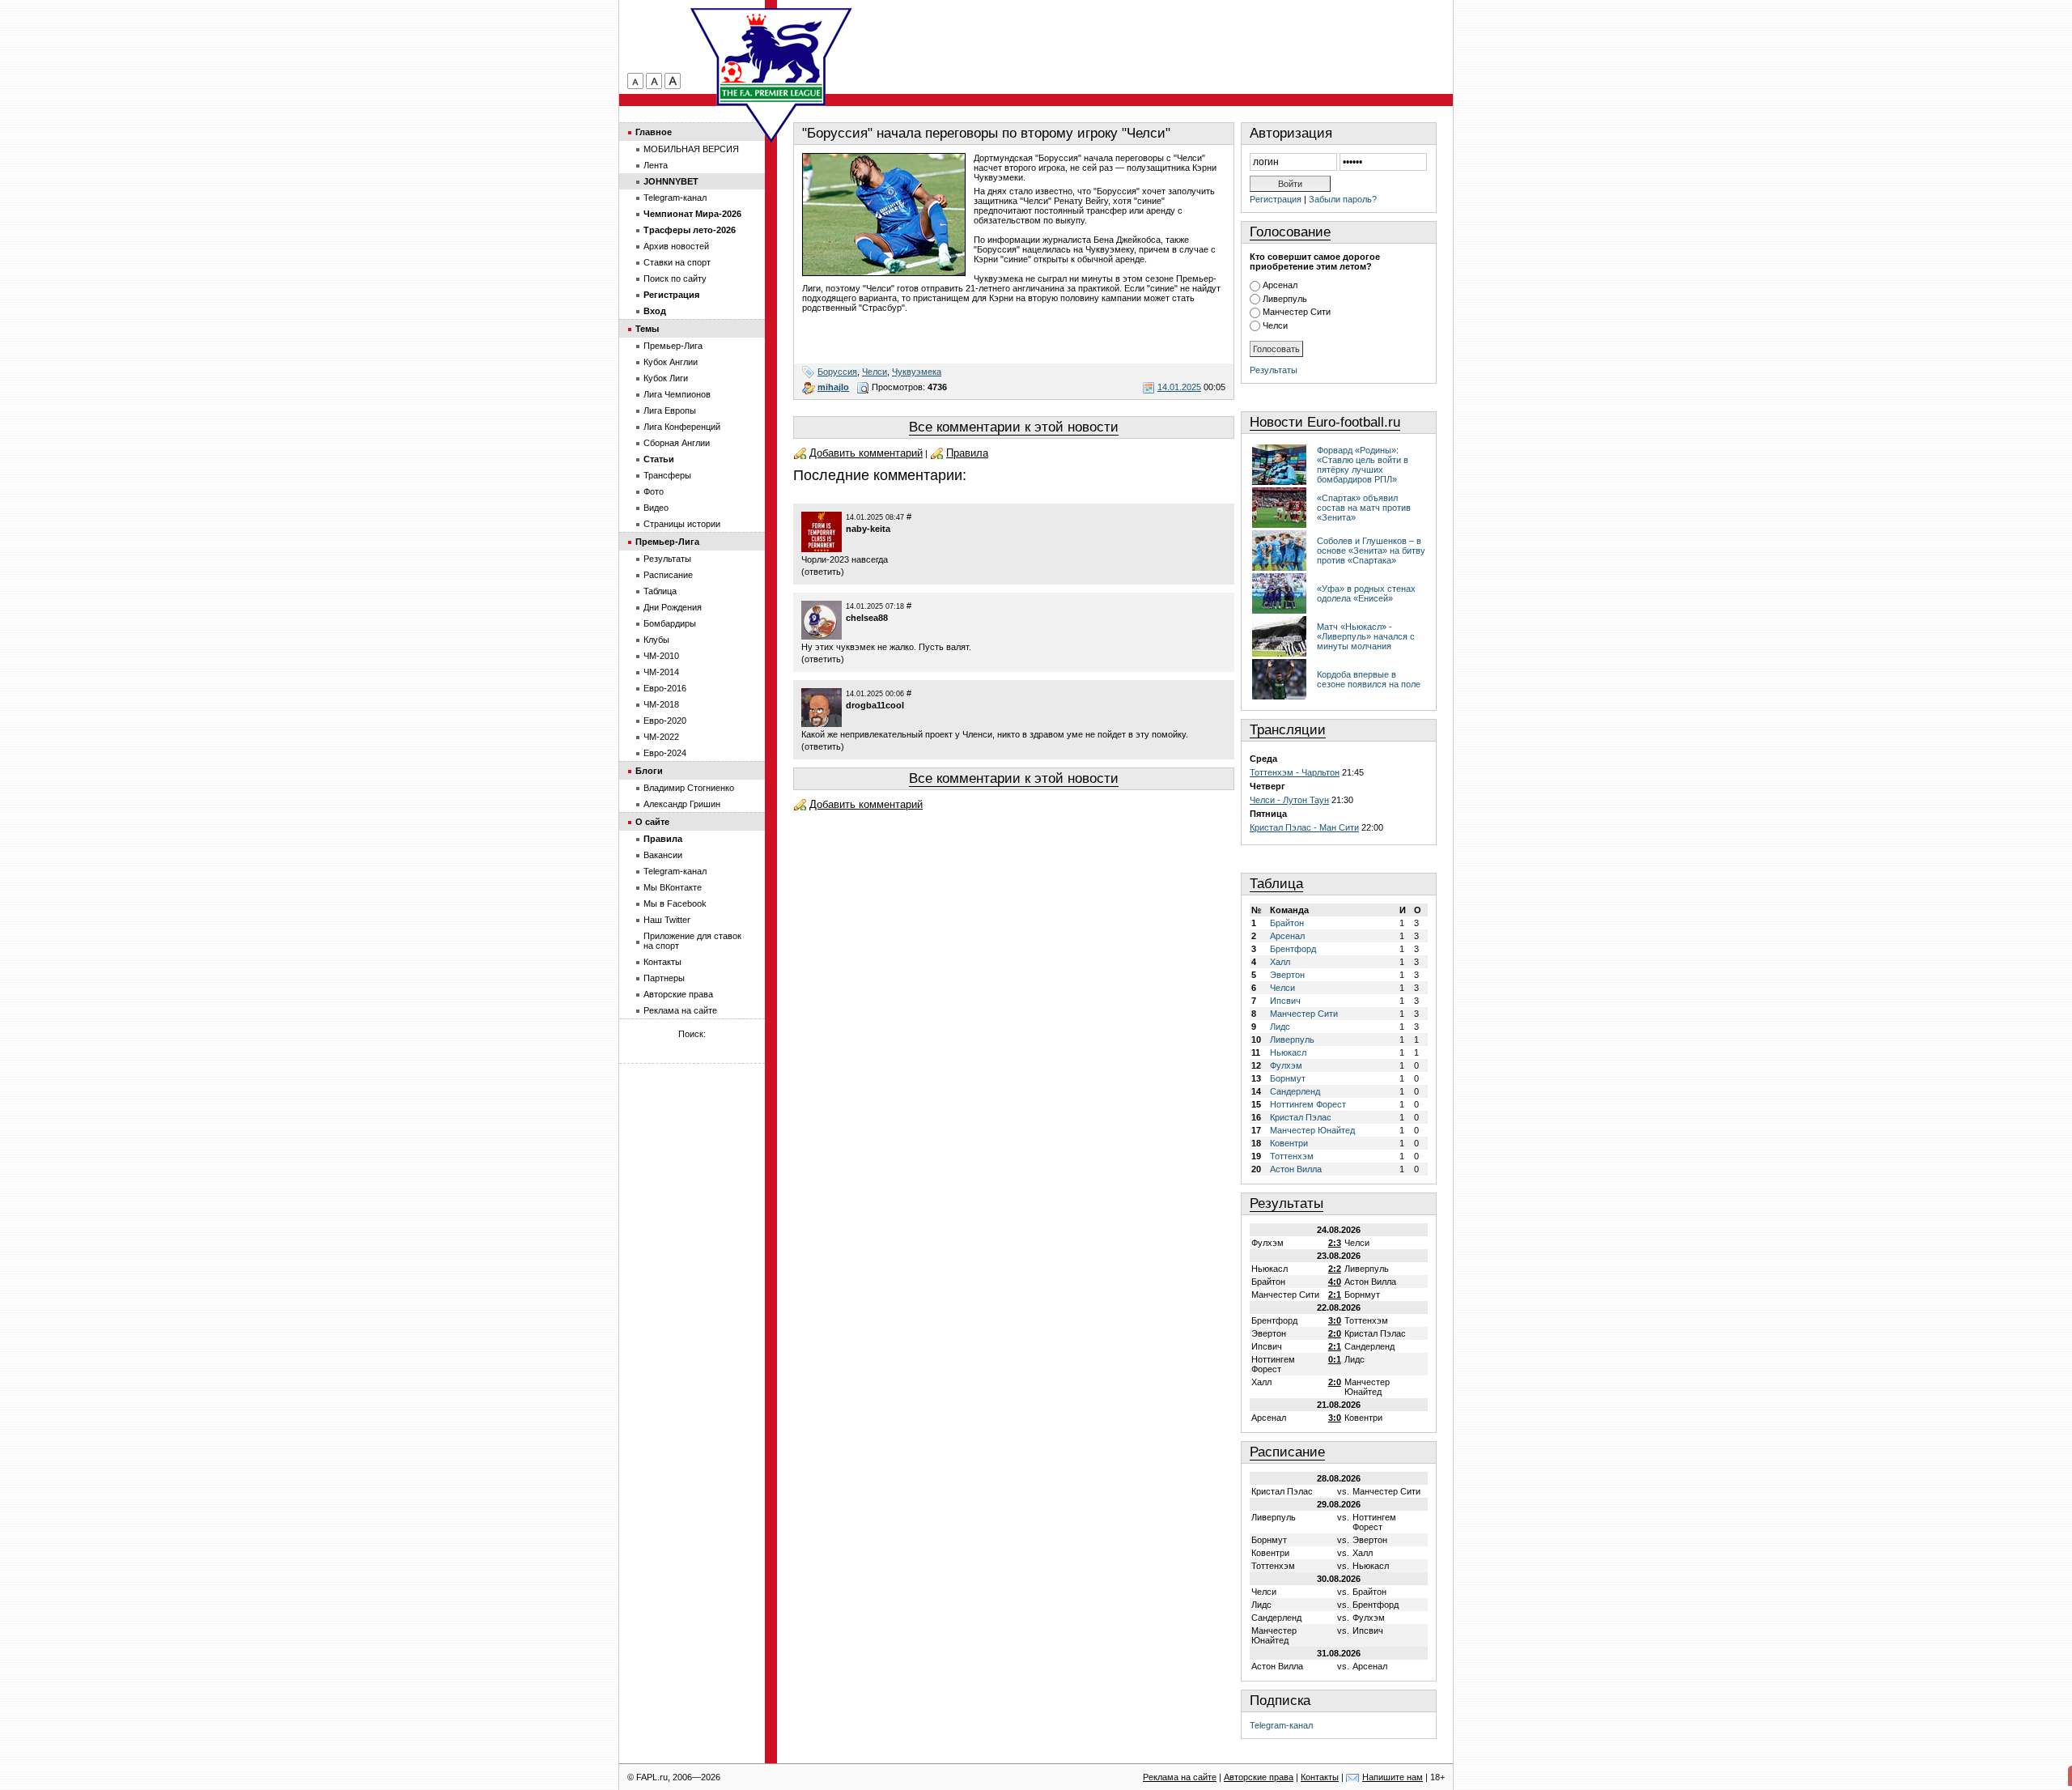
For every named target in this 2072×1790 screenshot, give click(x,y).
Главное (654, 132)
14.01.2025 (1179, 387)
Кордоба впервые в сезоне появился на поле (1369, 679)
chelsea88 (867, 618)
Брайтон (1287, 923)
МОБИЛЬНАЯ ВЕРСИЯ (691, 149)
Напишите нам (1393, 1777)
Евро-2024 (665, 753)
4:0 (1335, 1282)
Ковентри (1289, 1143)
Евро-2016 (665, 688)
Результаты (1274, 370)
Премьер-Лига (673, 346)
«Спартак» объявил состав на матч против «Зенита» (1364, 508)
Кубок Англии (671, 362)
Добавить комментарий (866, 453)
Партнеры (664, 978)
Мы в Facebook (675, 904)
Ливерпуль (1285, 299)
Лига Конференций (682, 427)
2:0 (1335, 1333)
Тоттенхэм (1292, 1156)
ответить (823, 572)
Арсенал (1280, 285)
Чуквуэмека (917, 372)
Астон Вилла (1296, 1169)
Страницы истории (682, 524)
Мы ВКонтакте (673, 887)
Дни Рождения (673, 607)
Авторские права (678, 994)
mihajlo (833, 387)
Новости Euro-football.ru (1325, 422)
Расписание (1287, 1452)
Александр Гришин (682, 804)
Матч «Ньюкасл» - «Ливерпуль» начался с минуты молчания (1366, 636)
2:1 (1335, 1295)
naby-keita (868, 529)
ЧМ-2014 (661, 672)
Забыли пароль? (1343, 199)
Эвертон (1287, 975)
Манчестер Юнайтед (1312, 1130)
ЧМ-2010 (661, 656)
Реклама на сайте (680, 1010)
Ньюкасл (1288, 1052)
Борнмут (1288, 1078)
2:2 (1335, 1269)
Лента (656, 165)
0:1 (1335, 1359)
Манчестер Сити (1297, 312)
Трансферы (667, 475)
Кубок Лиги (666, 378)
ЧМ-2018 (661, 704)
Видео (656, 508)
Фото (654, 491)
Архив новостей (676, 246)
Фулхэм (1286, 1065)
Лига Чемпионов (677, 394)
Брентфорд (1293, 949)
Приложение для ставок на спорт (692, 941)
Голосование (1290, 232)
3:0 (1335, 1320)
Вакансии (663, 855)
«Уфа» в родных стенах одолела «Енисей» (1366, 593)
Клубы (656, 640)
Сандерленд (1295, 1091)
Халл (1280, 962)
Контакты (662, 962)
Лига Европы (670, 410)
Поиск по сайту (675, 278)
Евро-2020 (665, 721)
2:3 (1335, 1243)
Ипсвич (1285, 1001)
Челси (875, 372)
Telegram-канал (1281, 1725)
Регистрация (1276, 199)
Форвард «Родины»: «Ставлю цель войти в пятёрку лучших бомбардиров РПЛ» (1363, 465)
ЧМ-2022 (661, 737)
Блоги (649, 771)
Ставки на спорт (677, 262)
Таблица (1276, 884)
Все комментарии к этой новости (1014, 427)
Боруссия (837, 372)
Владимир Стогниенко (689, 788)
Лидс (1280, 1027)
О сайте (652, 822)
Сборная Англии (677, 443)
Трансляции (1288, 730)
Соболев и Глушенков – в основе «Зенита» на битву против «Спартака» (1371, 551)
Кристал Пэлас (1301, 1117)
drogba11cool (875, 705)
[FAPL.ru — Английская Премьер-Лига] (771, 57)
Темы (647, 329)
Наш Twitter (667, 920)
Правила (967, 453)
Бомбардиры (670, 623)
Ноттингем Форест (1308, 1104)
